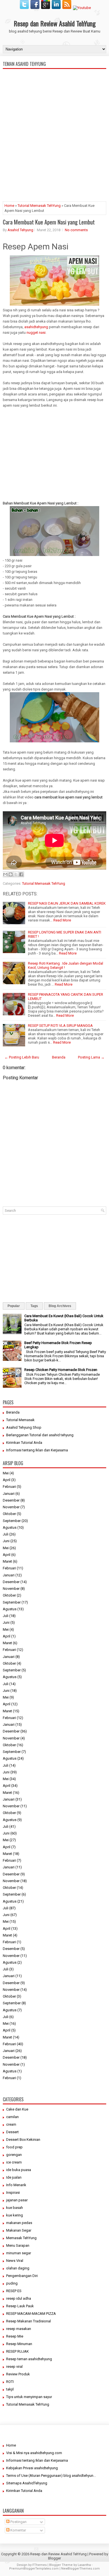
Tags (34, 1306)
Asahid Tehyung (20, 230)
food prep (14, 2147)
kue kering (15, 2215)
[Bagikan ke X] (16, 874)
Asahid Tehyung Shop (24, 1427)
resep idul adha (19, 2298)
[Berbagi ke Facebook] (21, 874)
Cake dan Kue (17, 2109)
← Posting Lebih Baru (22, 1057)
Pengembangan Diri (22, 2276)
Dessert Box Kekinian (23, 2140)
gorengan (14, 2155)
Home (9, 206)
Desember (11, 1500)
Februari (9, 1487)
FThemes (40, 2565)
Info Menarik (16, 2185)
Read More (62, 920)
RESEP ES (14, 2291)
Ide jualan (14, 2177)
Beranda (59, 1057)
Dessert (12, 2132)
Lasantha (84, 2565)
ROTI (10, 2382)
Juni (6, 1541)
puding (12, 2283)
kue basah (15, 2208)
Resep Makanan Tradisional (29, 2321)
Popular (14, 1306)
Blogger (54, 2558)
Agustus (10, 1527)
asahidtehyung (37, 327)
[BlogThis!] (11, 874)
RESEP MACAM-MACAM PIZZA (31, 2314)
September (12, 1521)
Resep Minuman (19, 2344)
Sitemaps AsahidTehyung (27, 2483)
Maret (7, 1561)
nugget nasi (36, 333)
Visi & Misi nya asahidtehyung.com (34, 2453)
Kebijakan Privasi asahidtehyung (32, 2468)
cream (11, 2124)
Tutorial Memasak (20, 1420)
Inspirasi (13, 2192)
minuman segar (19, 2253)
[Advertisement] (54, 158)
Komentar (18, 2530)
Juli (6, 1534)
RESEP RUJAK (17, 2351)
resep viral (14, 2367)
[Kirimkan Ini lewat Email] (5, 874)
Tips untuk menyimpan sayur (29, 2397)
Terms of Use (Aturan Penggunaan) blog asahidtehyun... (51, 2476)
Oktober (9, 1514)
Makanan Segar (19, 2230)
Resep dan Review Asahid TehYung (55, 23)
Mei (6, 1473)
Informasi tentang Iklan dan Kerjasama (37, 1450)
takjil (10, 2389)
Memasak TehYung (21, 2238)
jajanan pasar (17, 2200)
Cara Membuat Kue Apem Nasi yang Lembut (49, 222)
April (7, 1480)
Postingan (18, 2522)
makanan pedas (19, 2223)
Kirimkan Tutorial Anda (24, 1443)
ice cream (14, 2162)
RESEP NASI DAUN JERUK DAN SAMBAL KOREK (67, 903)
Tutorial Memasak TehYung (39, 206)
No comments (76, 230)
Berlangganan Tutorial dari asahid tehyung (40, 1435)
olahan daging (18, 2268)
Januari (9, 1494)
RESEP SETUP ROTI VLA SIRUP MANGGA (60, 1026)
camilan (12, 2117)
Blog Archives (60, 1306)
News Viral (15, 2261)
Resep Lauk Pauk (20, 2306)
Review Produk (18, 2374)
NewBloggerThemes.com (80, 2569)
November (11, 1507)
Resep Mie (15, 2336)
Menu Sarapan (18, 2245)
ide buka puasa (19, 2170)
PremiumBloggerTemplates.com (34, 2569)
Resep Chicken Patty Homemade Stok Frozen (61, 1370)
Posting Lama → (91, 1057)
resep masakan (19, 2329)
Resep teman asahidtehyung (29, 2359)
